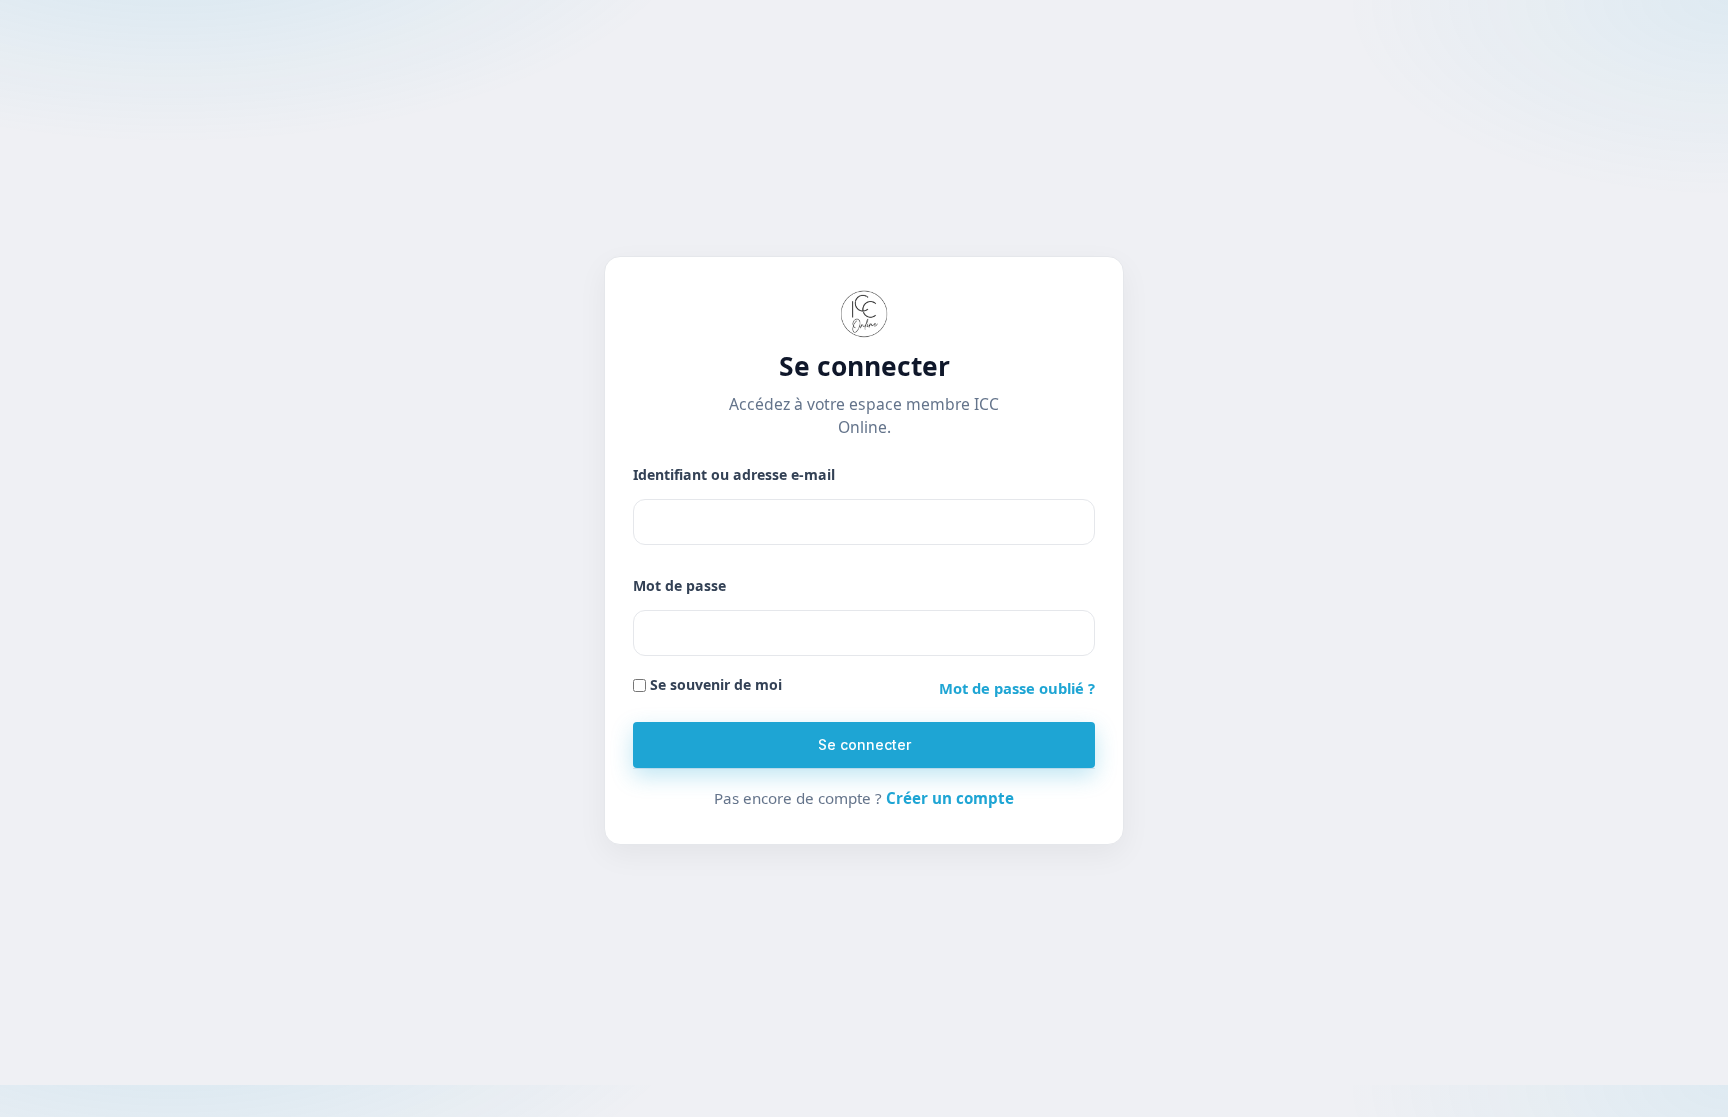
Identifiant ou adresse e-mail (734, 474)
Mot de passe (679, 585)
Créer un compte (950, 798)
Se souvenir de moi (714, 684)
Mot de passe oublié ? (1017, 688)
